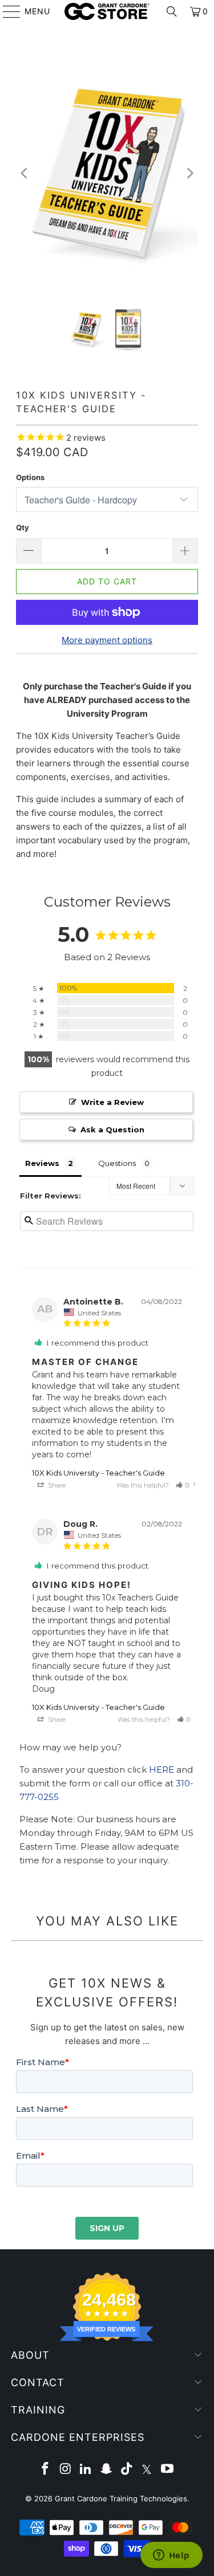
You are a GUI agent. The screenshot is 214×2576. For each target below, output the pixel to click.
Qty (23, 527)
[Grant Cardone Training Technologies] (107, 11)
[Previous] (25, 173)
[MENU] (6, 11)
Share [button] (56, 1485)
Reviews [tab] (42, 1163)
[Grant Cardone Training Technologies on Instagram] (66, 2470)
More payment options (107, 640)
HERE (161, 1770)
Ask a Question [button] (112, 1129)
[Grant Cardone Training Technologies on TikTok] (127, 2470)
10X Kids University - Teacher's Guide (98, 1473)
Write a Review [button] (112, 1102)
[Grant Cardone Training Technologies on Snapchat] (107, 2470)
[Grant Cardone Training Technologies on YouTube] (168, 2470)
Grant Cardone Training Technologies (121, 2498)
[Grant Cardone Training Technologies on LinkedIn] (86, 2470)
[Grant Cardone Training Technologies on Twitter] (147, 2470)
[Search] (172, 11)
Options (30, 477)
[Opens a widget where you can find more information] (171, 2556)
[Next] (189, 173)
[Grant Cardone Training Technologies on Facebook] (46, 2470)
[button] (183, 1485)
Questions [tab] (117, 1163)
